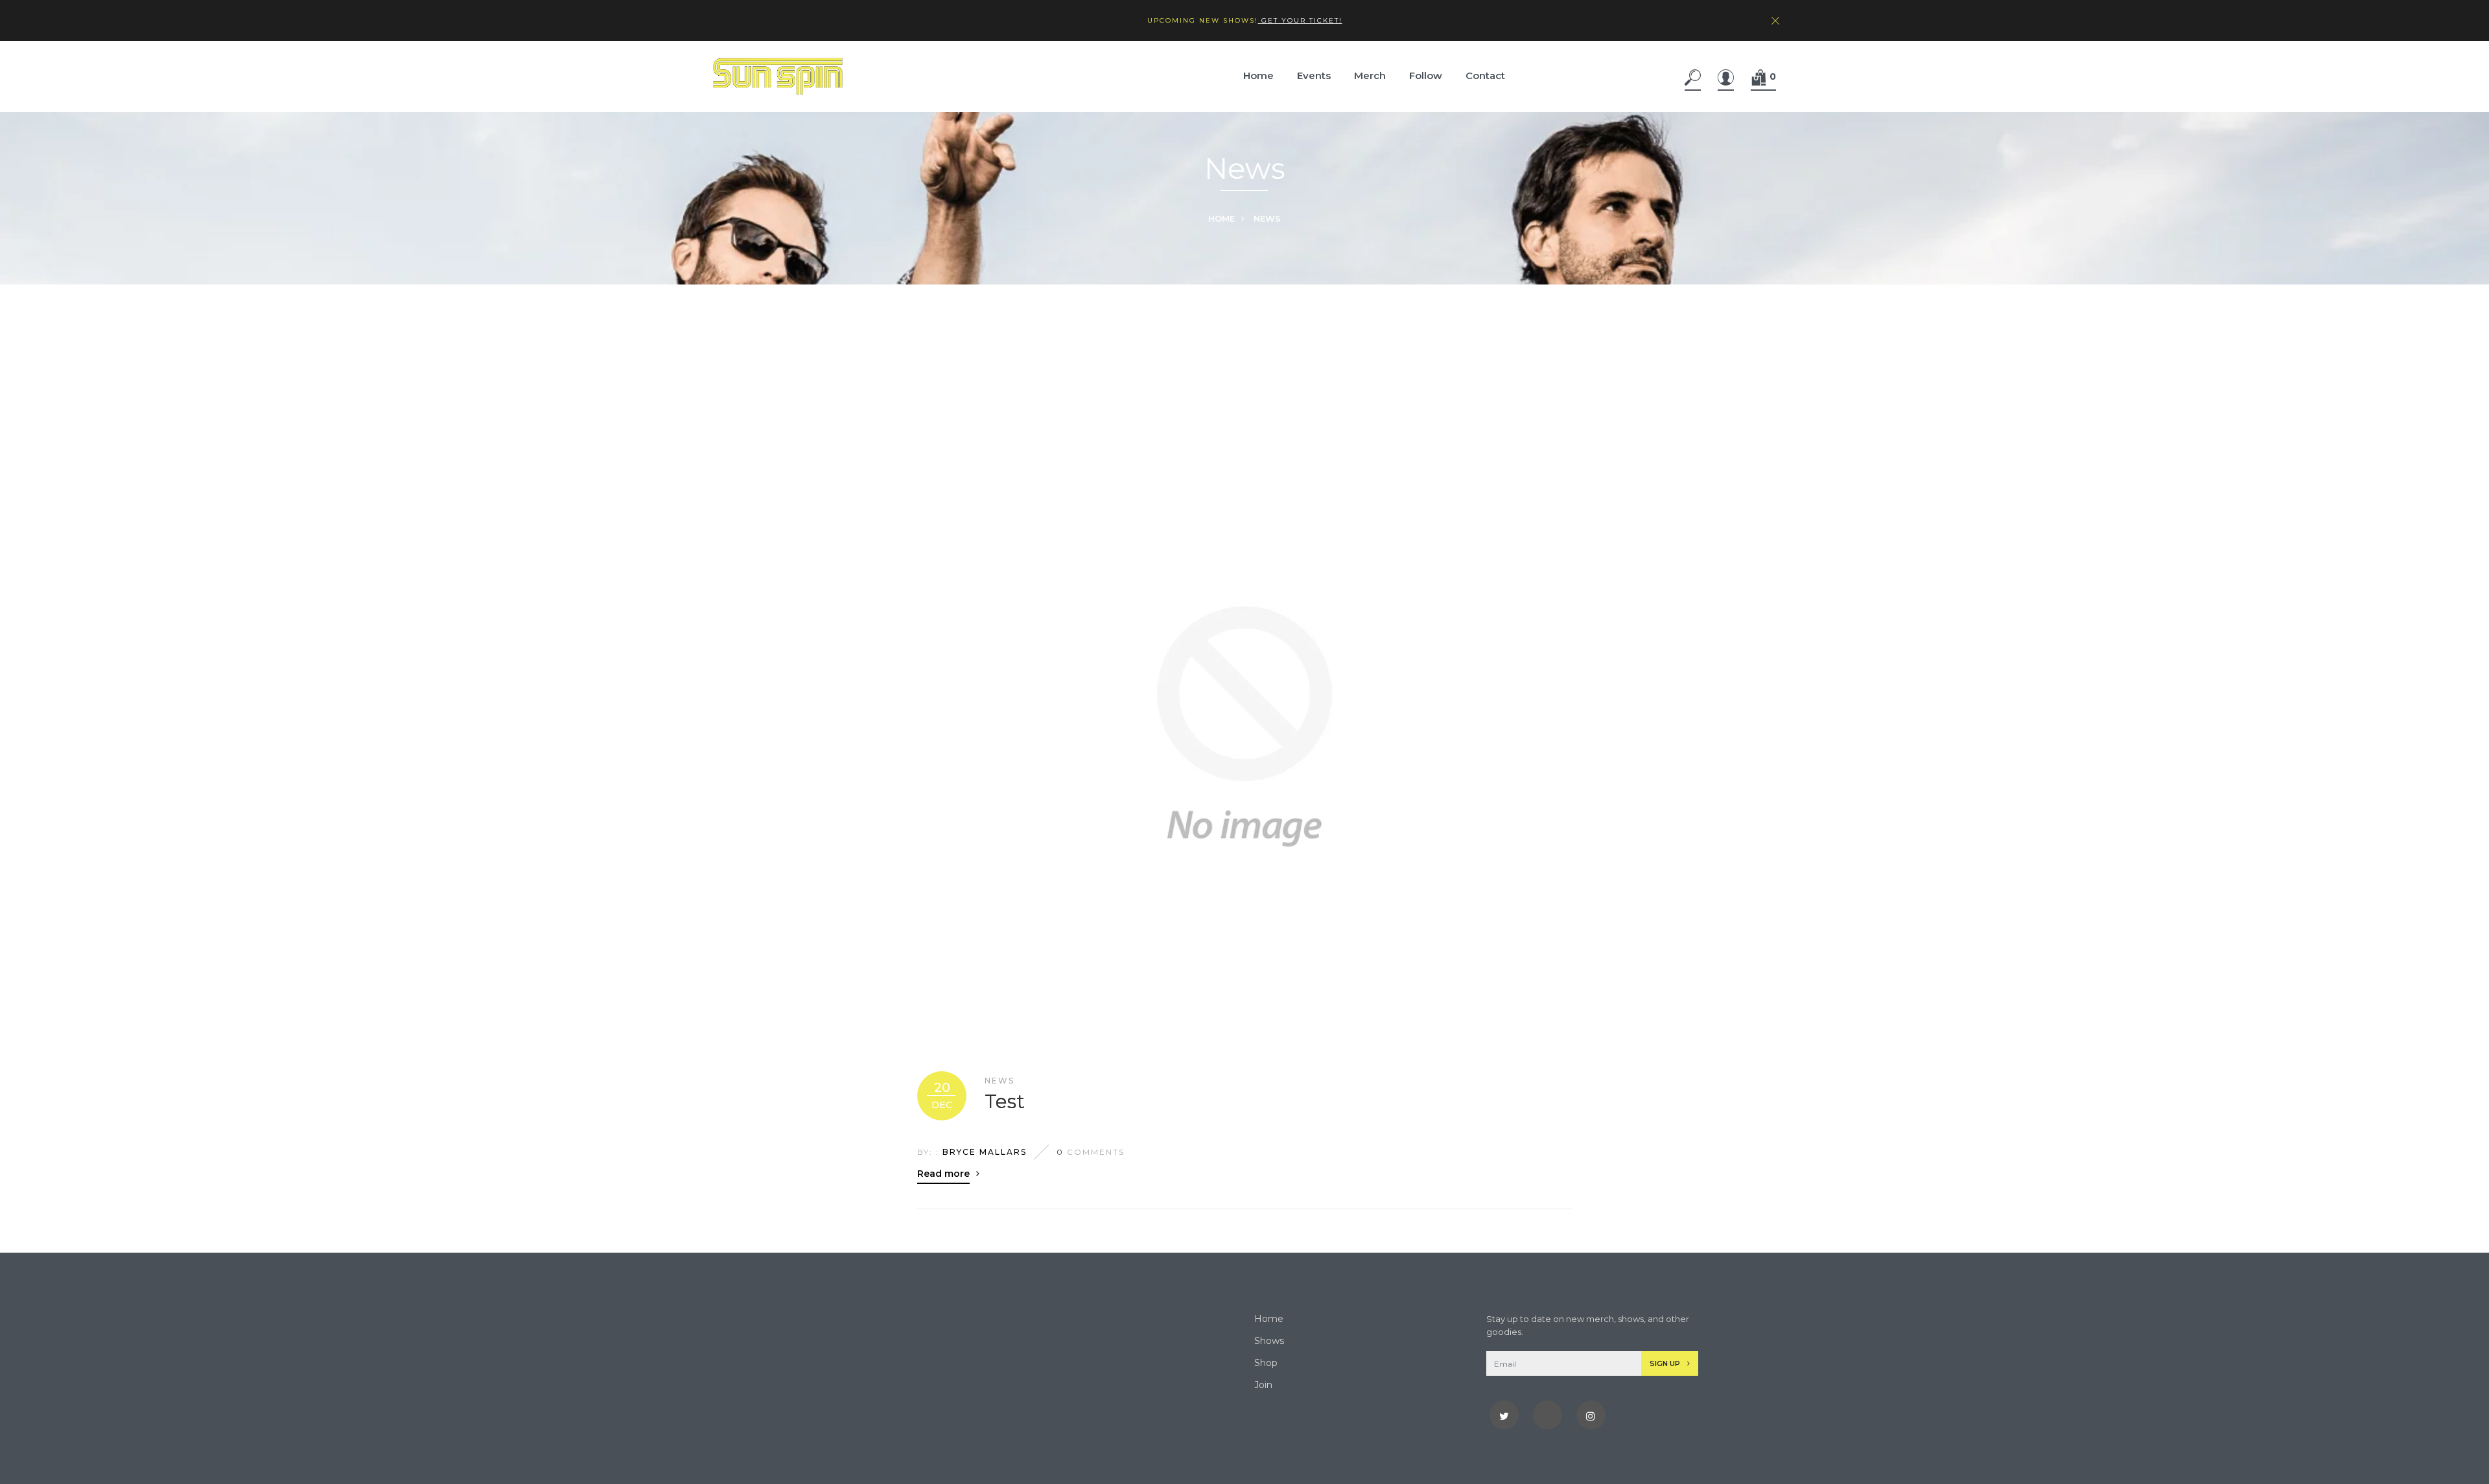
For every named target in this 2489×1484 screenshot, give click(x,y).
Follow (1426, 75)
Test (1005, 1102)
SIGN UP (1666, 1363)
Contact (1485, 75)
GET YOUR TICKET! (1300, 20)
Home (1258, 75)
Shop (1266, 1363)
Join (1263, 1385)
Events (1314, 75)
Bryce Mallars (985, 1152)
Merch (1370, 75)
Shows (1269, 1341)
